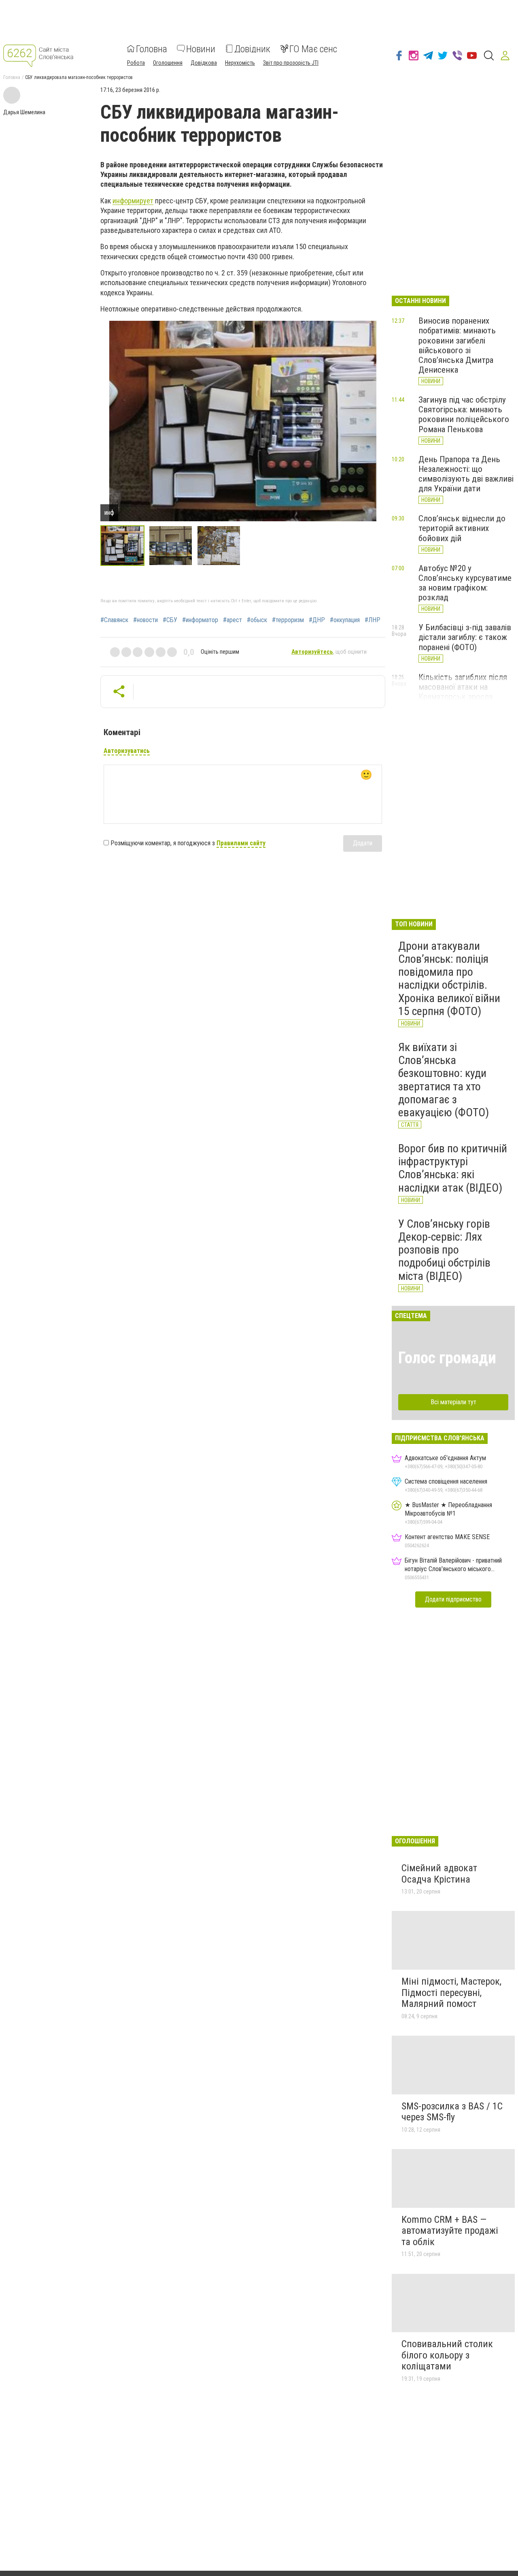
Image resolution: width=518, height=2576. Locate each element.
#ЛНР (373, 620)
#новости (145, 620)
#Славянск (114, 620)
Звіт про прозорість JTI (291, 62)
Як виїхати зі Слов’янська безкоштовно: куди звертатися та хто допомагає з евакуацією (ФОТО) (444, 1080)
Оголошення (168, 62)
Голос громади (447, 1358)
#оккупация (345, 620)
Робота (136, 62)
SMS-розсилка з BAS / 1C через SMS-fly (452, 2112)
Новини (201, 49)
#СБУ (170, 620)
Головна (152, 49)
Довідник (252, 49)
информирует (133, 201)
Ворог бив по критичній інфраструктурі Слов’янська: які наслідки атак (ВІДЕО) (453, 1168)
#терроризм (288, 620)
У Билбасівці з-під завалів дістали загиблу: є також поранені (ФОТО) (465, 637)
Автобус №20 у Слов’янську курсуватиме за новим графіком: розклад (465, 583)
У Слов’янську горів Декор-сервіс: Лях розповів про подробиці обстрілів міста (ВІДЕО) (444, 1250)
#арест (232, 620)
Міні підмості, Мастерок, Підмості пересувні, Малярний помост (451, 1993)
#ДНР (317, 620)
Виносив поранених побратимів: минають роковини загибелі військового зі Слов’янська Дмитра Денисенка (457, 345)
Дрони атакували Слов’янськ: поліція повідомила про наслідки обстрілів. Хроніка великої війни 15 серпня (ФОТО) (449, 979)
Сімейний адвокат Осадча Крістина (439, 1874)
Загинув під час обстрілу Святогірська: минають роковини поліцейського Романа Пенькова (464, 414)
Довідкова (204, 62)
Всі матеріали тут (453, 1402)
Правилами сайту (241, 843)
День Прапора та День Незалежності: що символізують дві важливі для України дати (466, 474)
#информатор (200, 620)
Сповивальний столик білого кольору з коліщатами (447, 2355)
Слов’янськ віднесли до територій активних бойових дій (462, 528)
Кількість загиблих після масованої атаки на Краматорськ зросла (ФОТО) (463, 692)
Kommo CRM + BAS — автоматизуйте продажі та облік (450, 2231)
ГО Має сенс (313, 49)
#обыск (257, 620)
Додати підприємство (453, 1599)
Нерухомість (240, 62)
